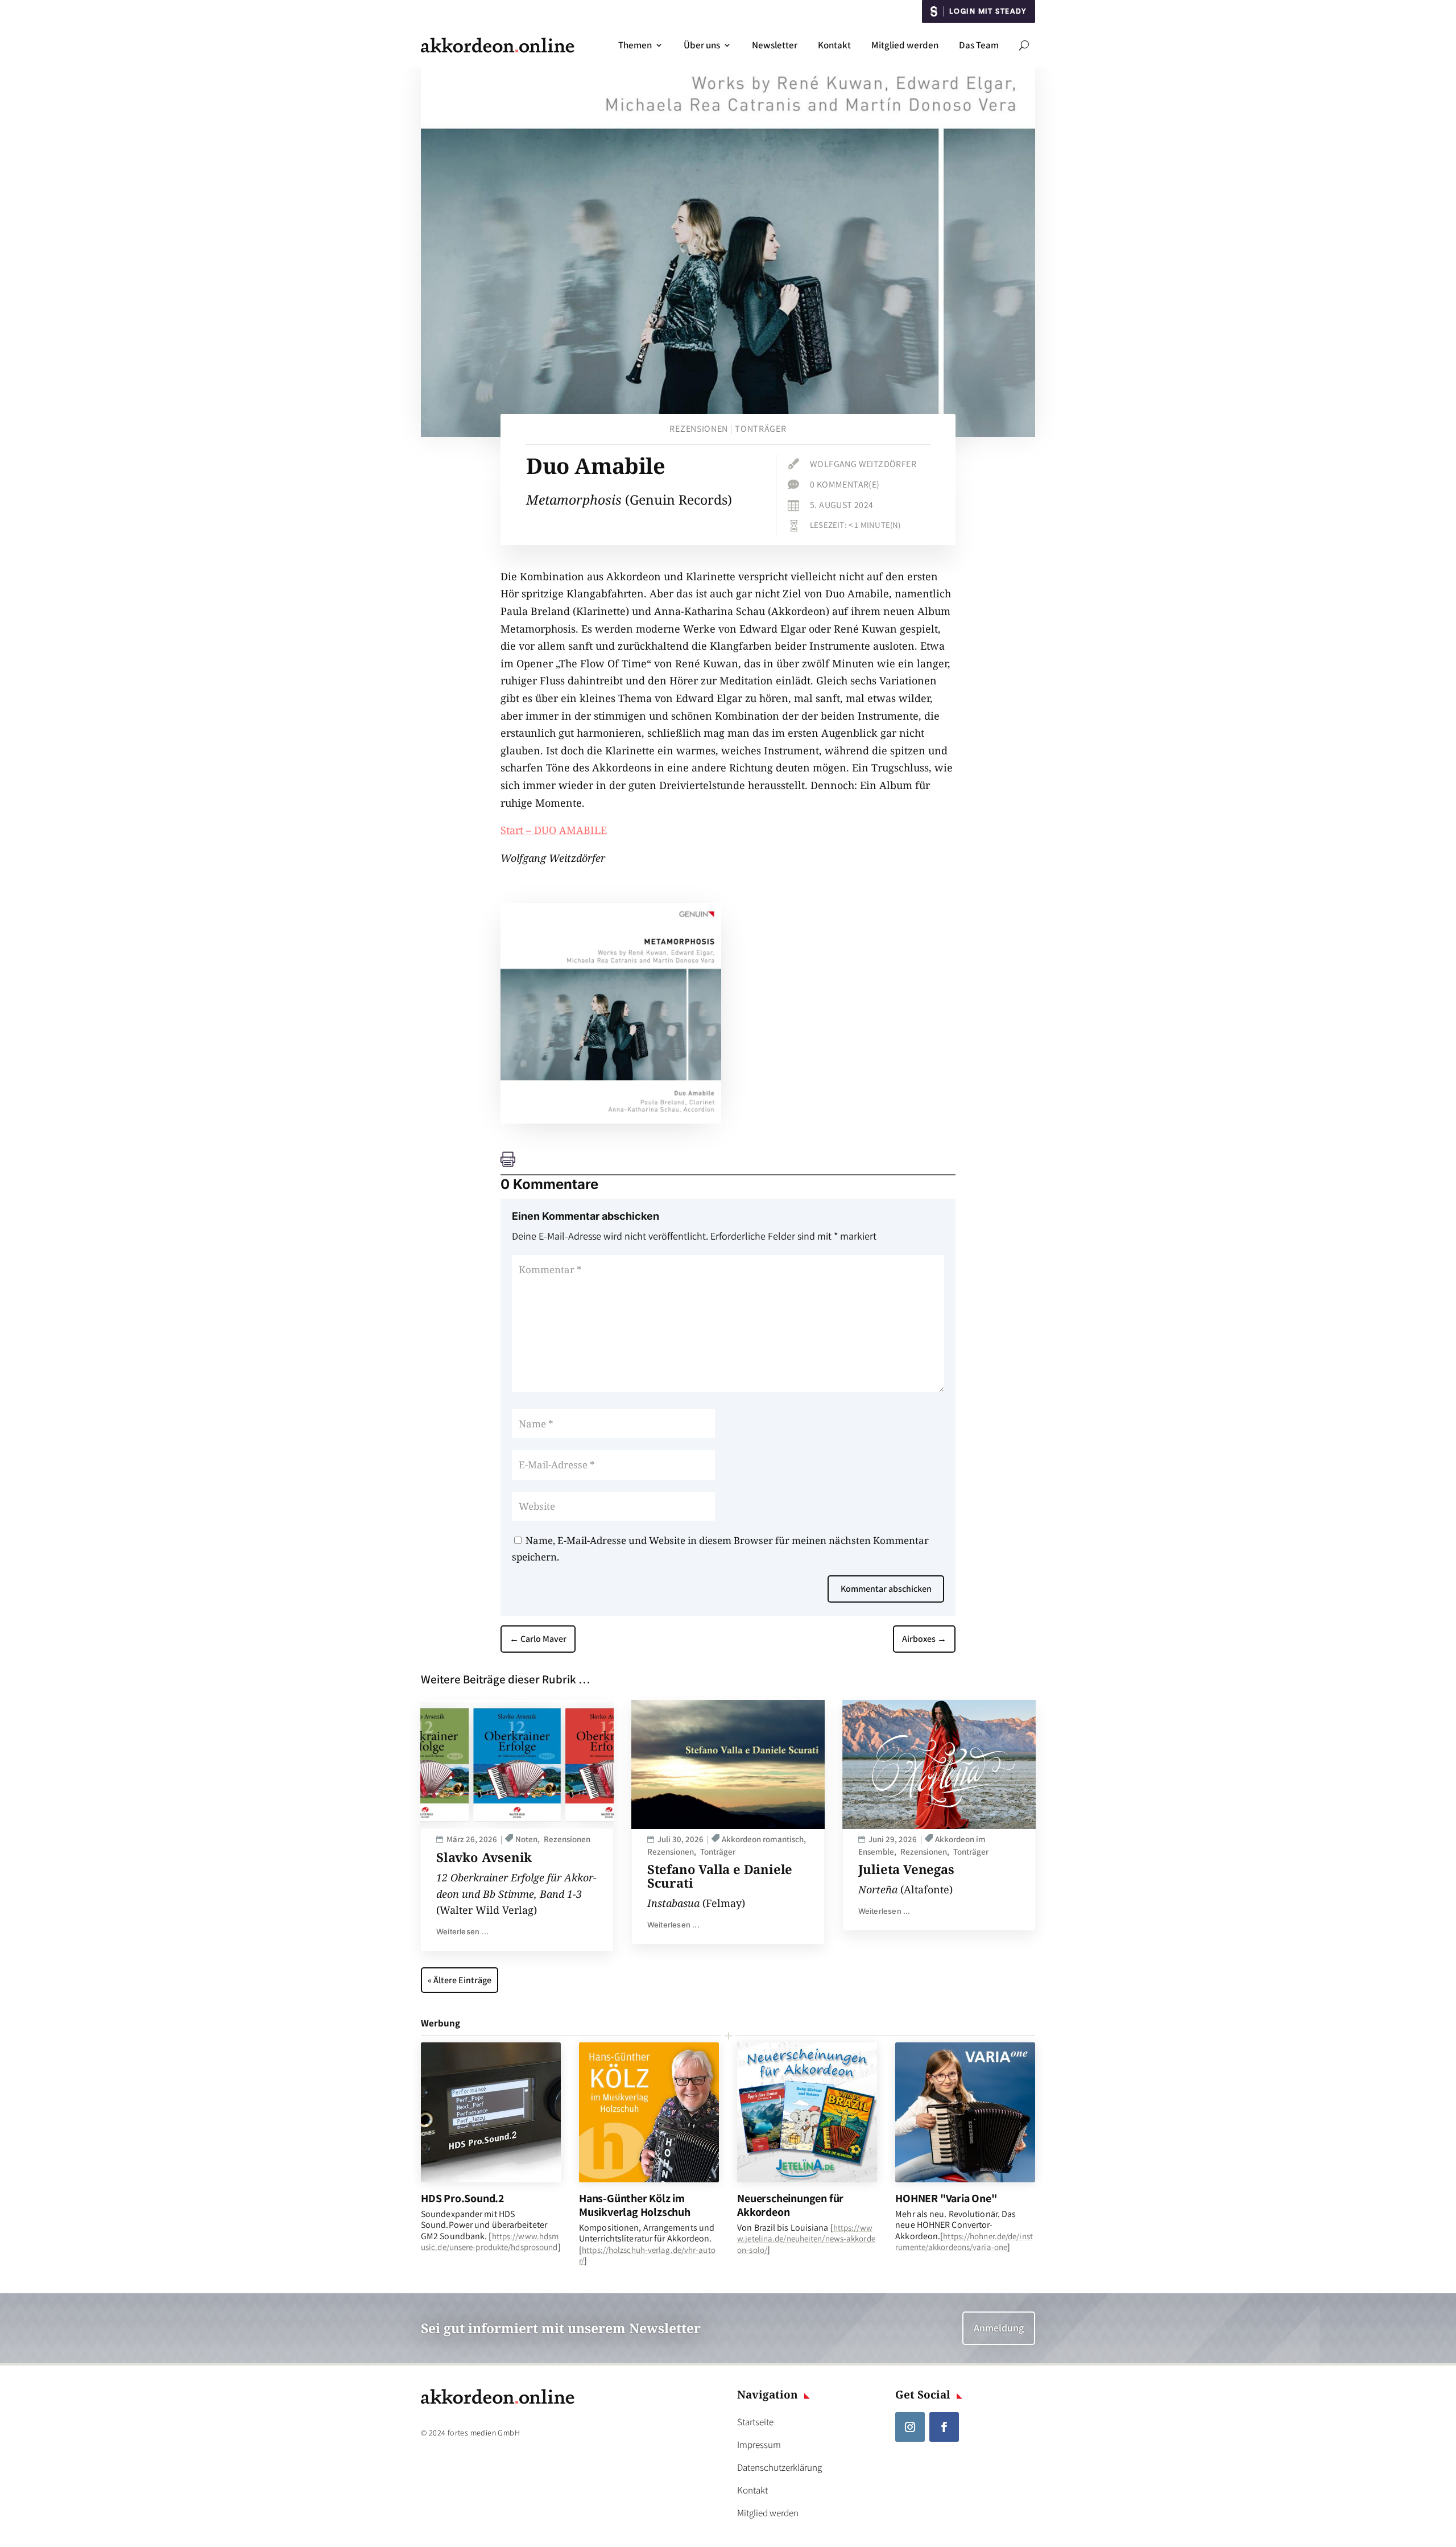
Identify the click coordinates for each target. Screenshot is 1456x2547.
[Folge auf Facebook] (944, 2427)
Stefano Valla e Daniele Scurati (720, 1876)
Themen (635, 45)
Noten (526, 1839)
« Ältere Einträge (460, 1980)
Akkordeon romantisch (763, 1839)
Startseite (755, 2422)
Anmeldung (999, 2328)
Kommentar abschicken (886, 1589)
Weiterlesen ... (462, 1931)
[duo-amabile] (611, 1120)
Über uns (702, 45)
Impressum (759, 2445)
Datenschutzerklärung (779, 2467)
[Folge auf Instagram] (910, 2427)
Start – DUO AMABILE (554, 830)
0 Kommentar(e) (845, 484)
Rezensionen (699, 429)
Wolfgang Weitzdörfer (863, 464)
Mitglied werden (905, 45)
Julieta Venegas (906, 1869)
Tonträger (760, 429)
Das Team (979, 45)
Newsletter (775, 45)
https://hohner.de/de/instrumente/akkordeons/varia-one (964, 2241)
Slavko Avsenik (484, 1857)
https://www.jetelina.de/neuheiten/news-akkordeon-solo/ (806, 2238)
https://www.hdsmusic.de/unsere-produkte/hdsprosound (490, 2241)
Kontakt (834, 45)
